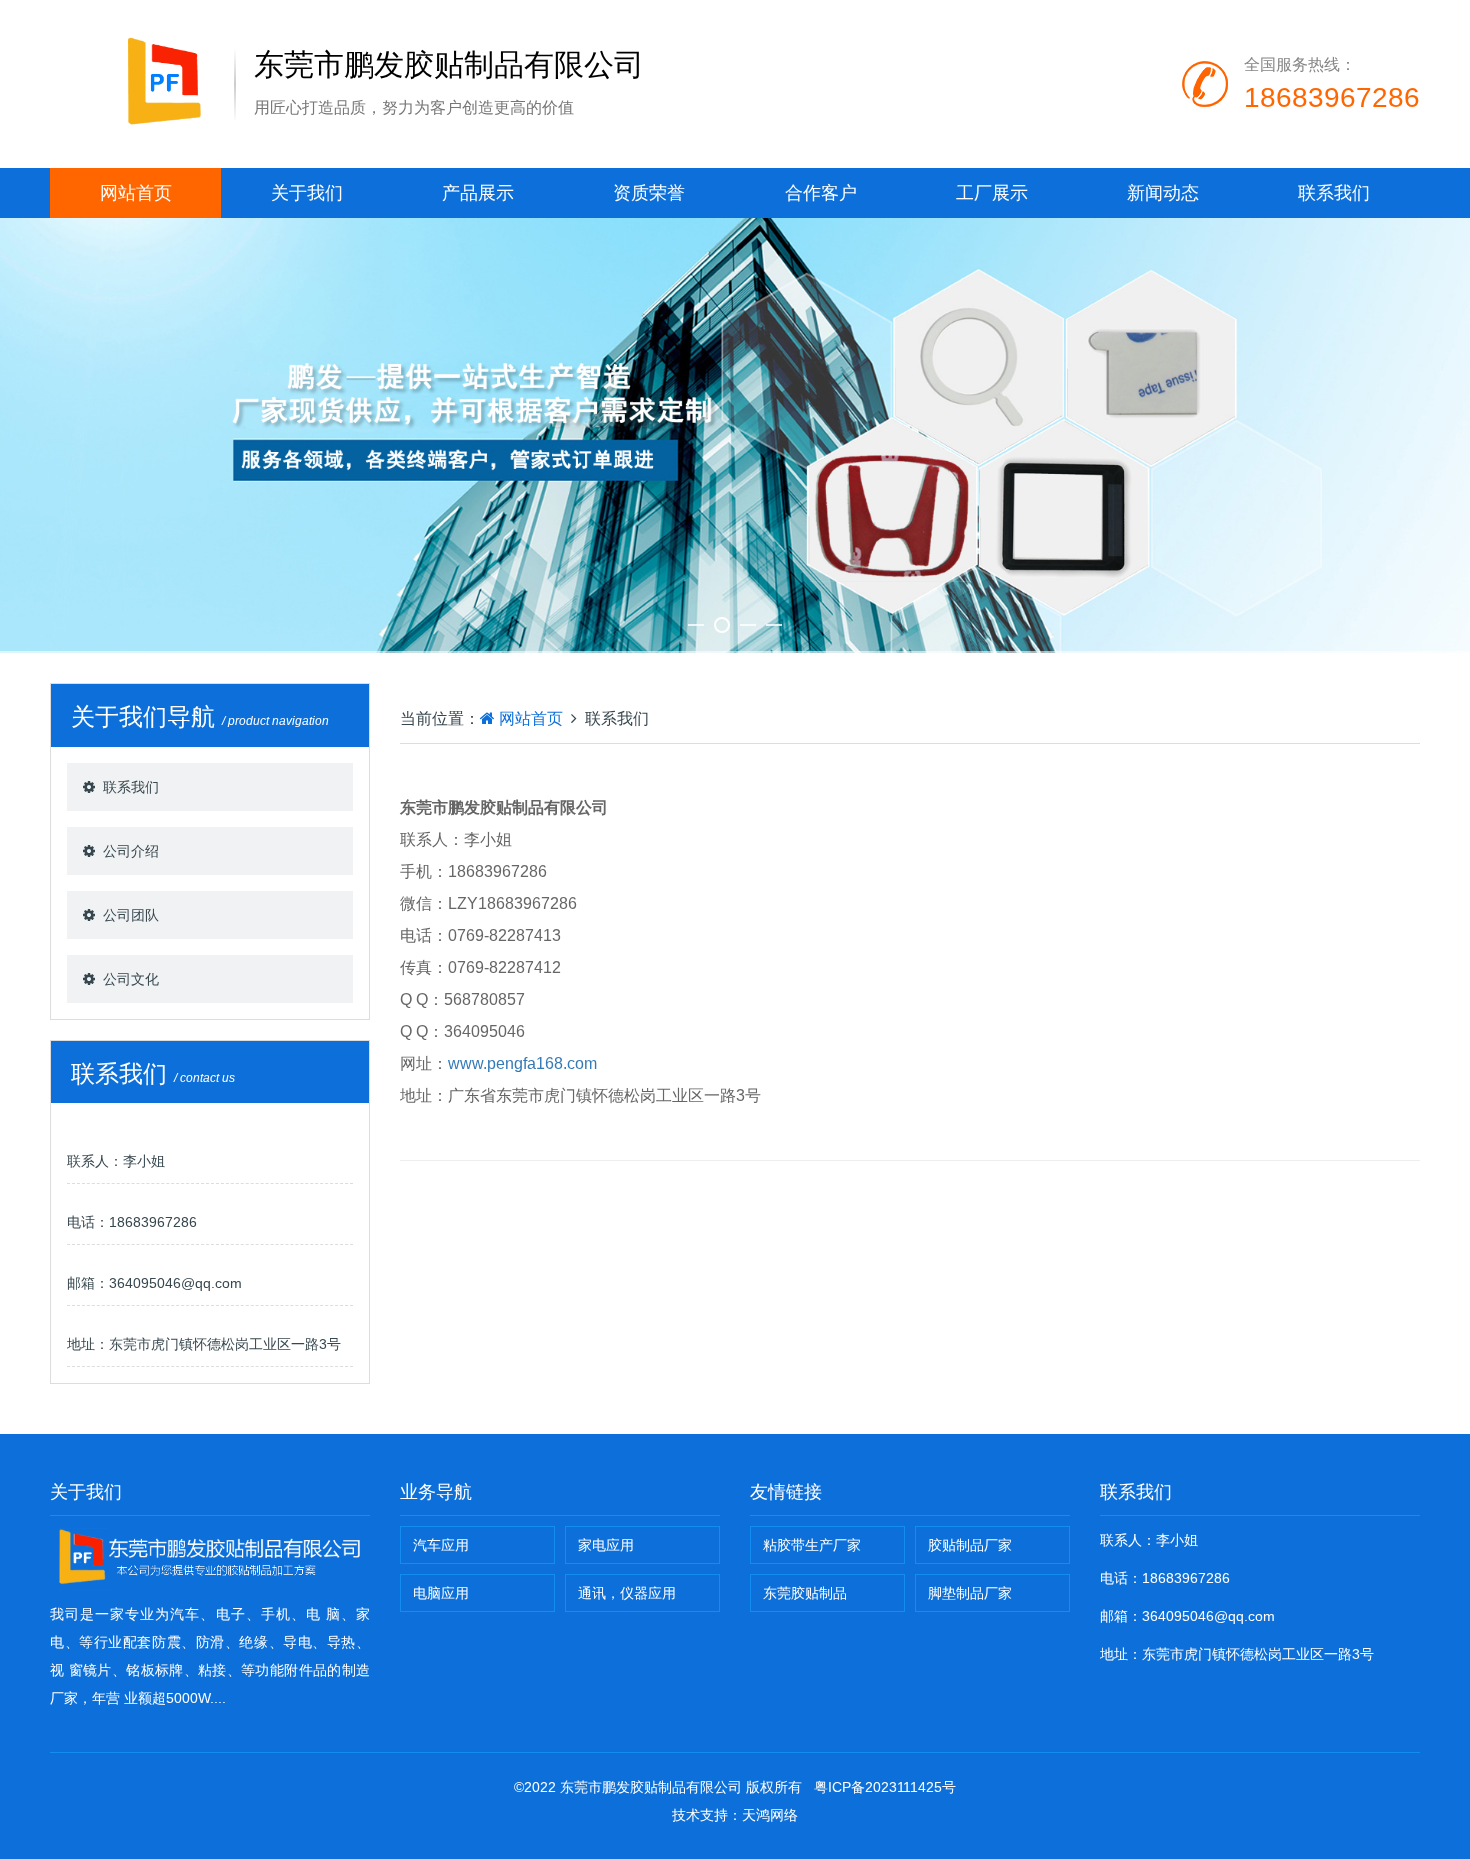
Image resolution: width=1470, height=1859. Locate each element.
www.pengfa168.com (522, 1063)
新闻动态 (1163, 193)
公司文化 (131, 979)
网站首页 (136, 193)
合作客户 (821, 193)
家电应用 (606, 1545)
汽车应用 (441, 1545)
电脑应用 (441, 1593)
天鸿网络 (770, 1815)
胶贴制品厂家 (970, 1545)
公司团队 (131, 915)
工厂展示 (992, 193)
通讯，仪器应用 (627, 1593)
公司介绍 (131, 851)
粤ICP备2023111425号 (885, 1787)
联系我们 (1334, 193)
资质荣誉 (649, 193)
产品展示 (478, 193)
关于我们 (307, 193)
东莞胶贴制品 (805, 1593)
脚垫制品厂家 (970, 1593)
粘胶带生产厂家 (812, 1545)
